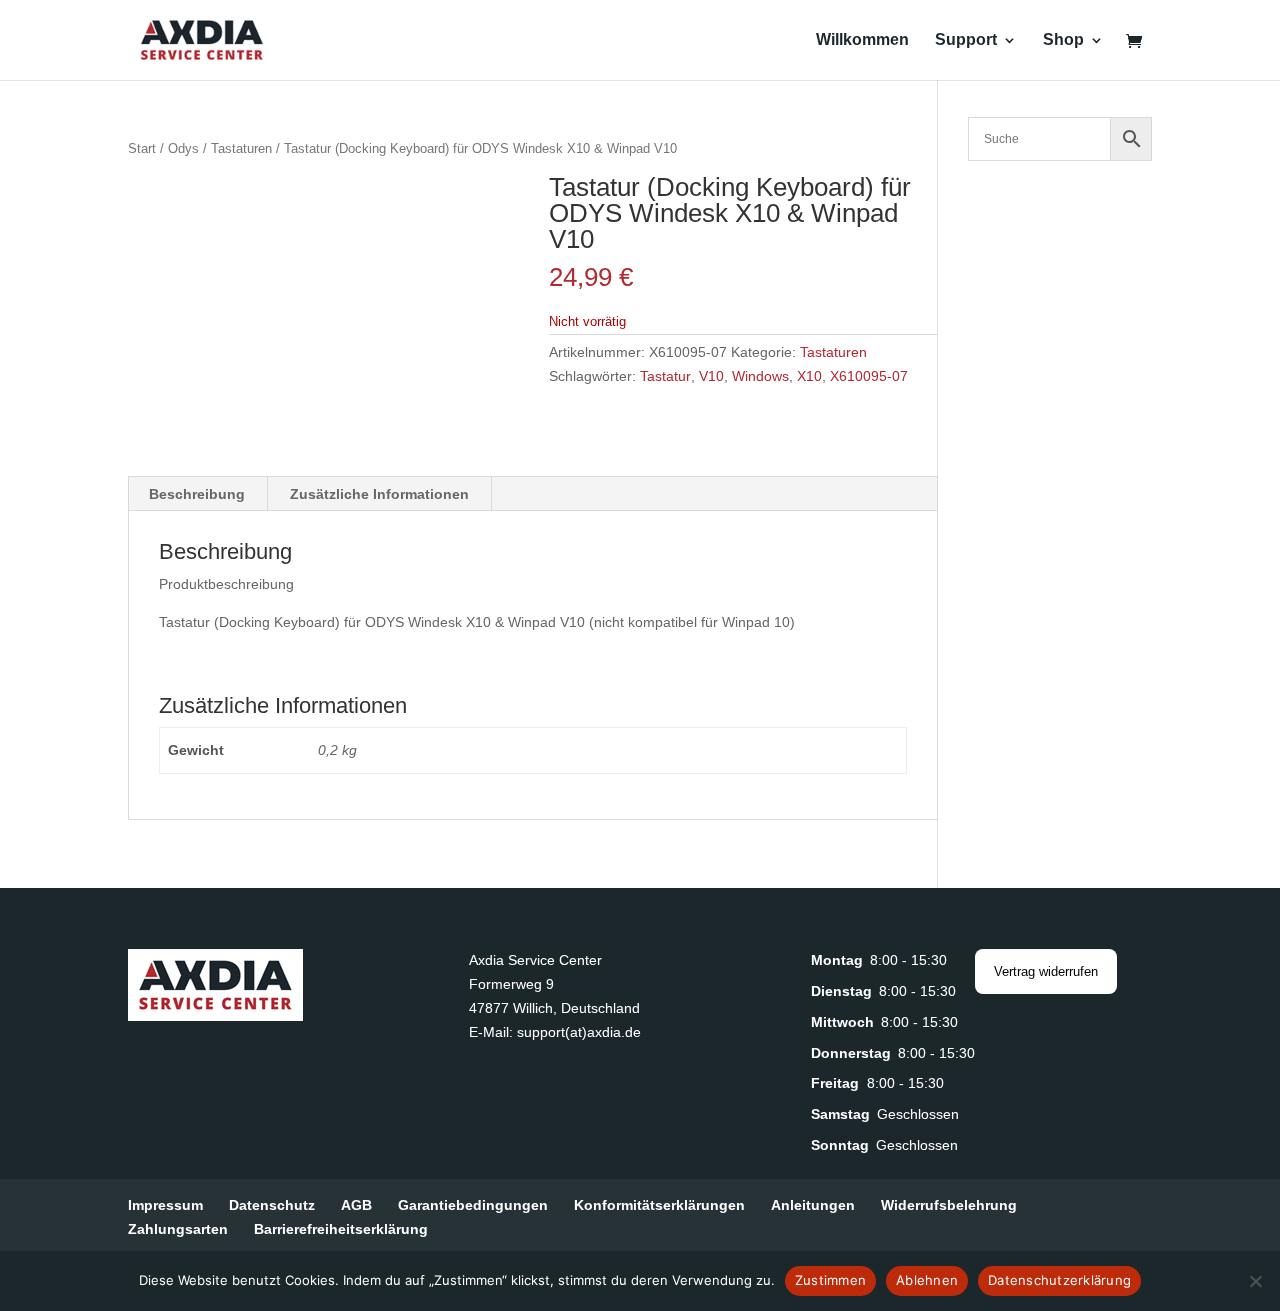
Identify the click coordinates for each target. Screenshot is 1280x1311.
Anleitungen (813, 1205)
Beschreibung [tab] (197, 494)
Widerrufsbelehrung (949, 1205)
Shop (1063, 40)
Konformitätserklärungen (659, 1205)
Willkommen (862, 40)
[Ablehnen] (1255, 1281)
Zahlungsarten (178, 1229)
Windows (760, 376)
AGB (356, 1205)
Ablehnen (927, 1280)
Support (966, 40)
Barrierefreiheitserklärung (341, 1229)
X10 (809, 376)
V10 (711, 376)
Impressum (165, 1205)
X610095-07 (869, 376)
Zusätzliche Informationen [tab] (379, 494)
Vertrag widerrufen (1046, 971)
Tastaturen (241, 148)
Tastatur (665, 376)
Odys (183, 148)
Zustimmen (830, 1280)
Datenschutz (272, 1205)
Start (142, 148)
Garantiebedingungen (473, 1205)
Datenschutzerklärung (1059, 1280)
